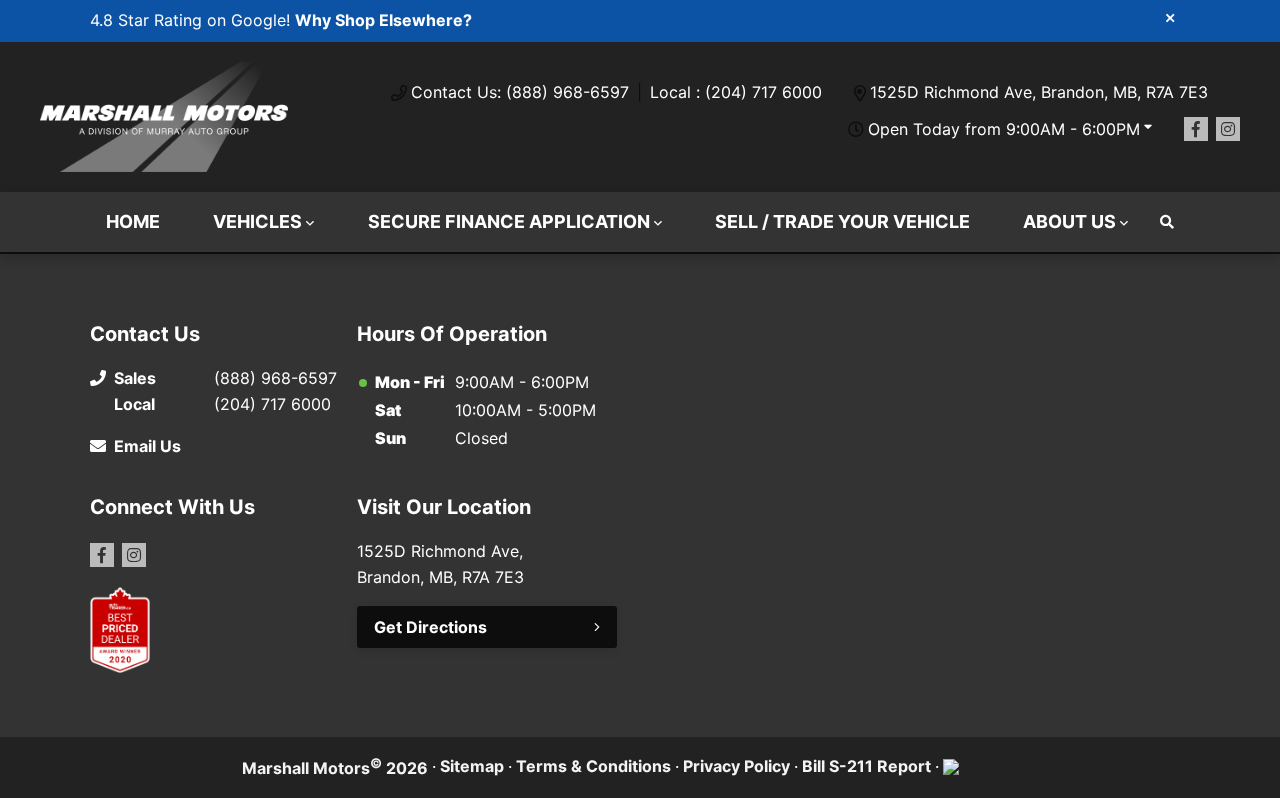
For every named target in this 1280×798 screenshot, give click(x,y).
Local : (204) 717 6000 (736, 92)
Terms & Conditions (593, 766)
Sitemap (472, 766)
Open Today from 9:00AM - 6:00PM (1004, 129)
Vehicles (257, 221)
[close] (1170, 17)
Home (133, 221)
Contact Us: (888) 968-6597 (520, 92)
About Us (1069, 221)
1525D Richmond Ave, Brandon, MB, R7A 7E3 (1039, 92)
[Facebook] (1196, 129)
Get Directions (430, 627)
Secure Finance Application (509, 221)
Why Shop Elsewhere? (383, 20)
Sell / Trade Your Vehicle (842, 221)
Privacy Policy (736, 766)
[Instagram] (1228, 129)
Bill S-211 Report (866, 766)
